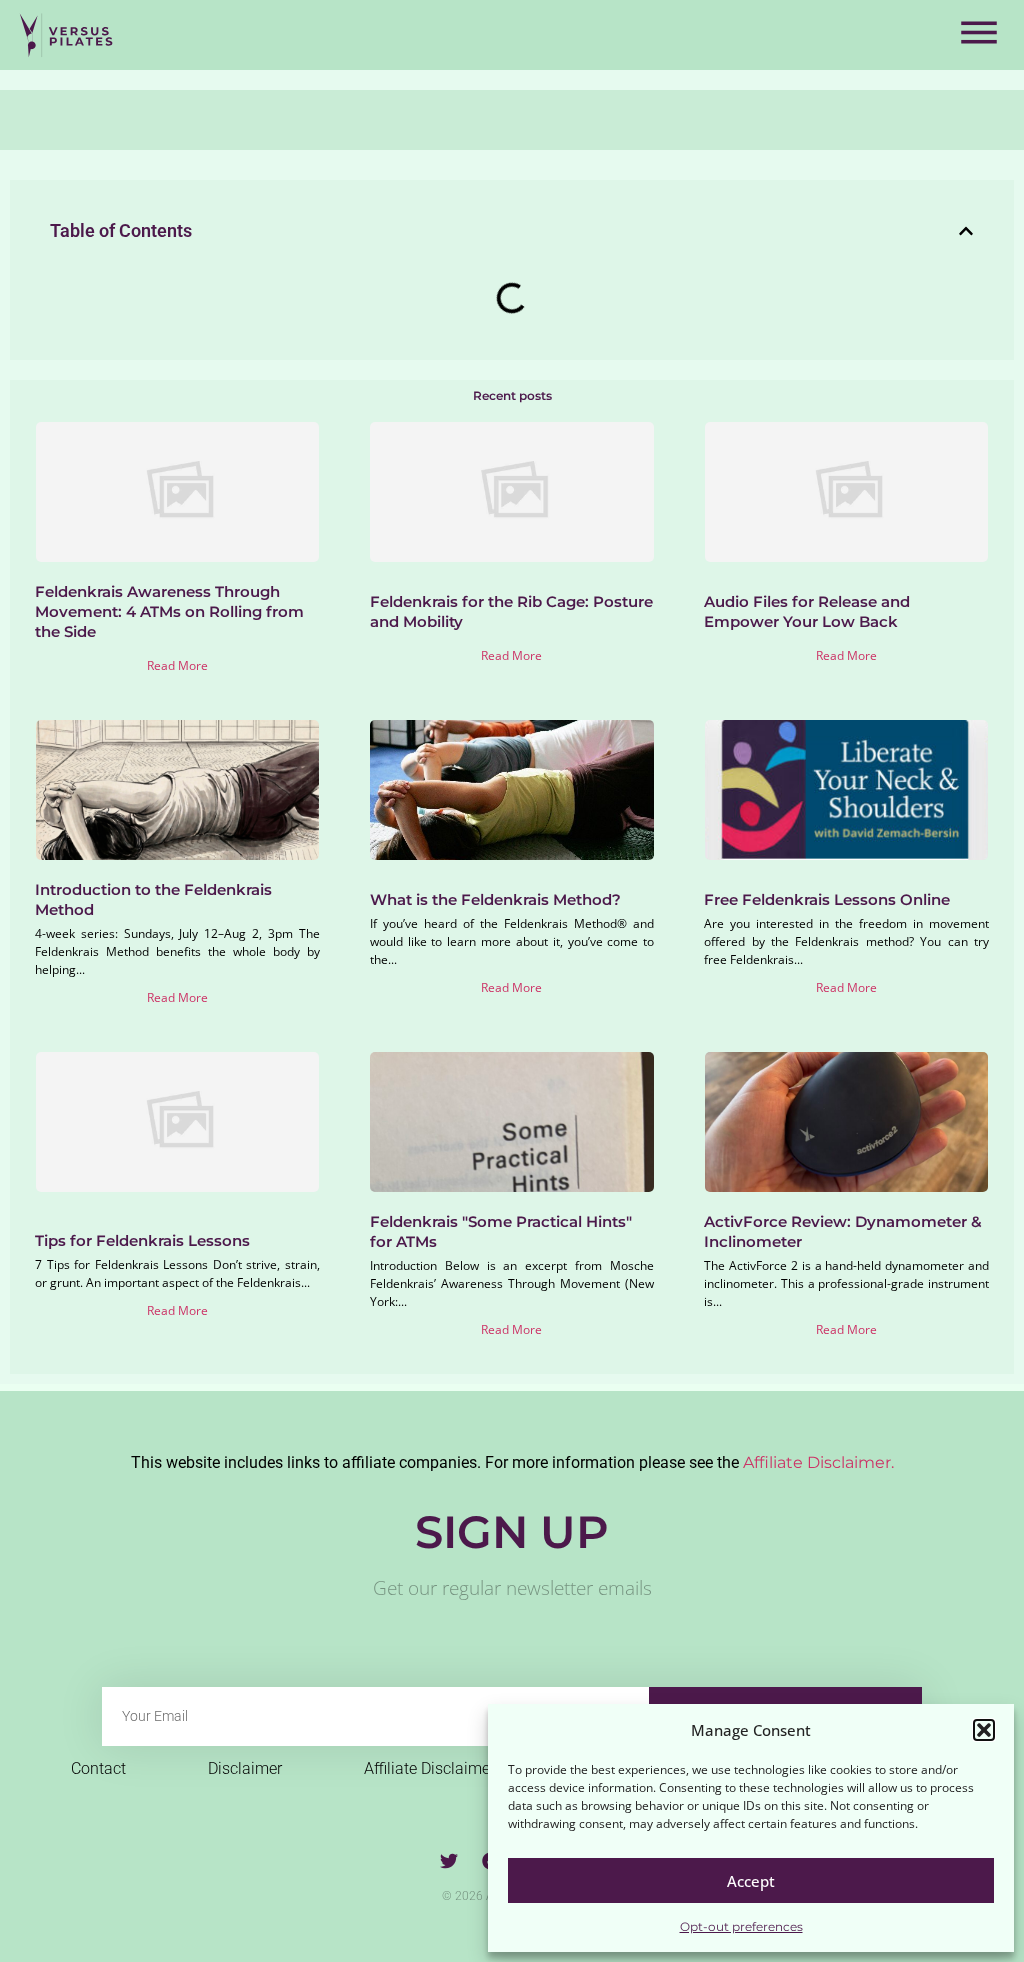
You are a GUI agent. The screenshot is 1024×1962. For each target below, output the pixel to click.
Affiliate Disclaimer (429, 1768)
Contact (98, 1768)
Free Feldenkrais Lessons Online (827, 899)
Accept (751, 1881)
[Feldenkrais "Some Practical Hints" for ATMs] (511, 1122)
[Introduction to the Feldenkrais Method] (177, 790)
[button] (984, 1730)
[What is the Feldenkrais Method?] (511, 790)
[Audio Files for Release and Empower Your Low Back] (846, 492)
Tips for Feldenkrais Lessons (142, 1240)
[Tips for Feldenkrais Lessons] (177, 1122)
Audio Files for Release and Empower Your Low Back (807, 611)
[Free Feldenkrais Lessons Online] (846, 790)
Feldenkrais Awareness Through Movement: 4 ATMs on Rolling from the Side (169, 611)
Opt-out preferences (741, 1926)
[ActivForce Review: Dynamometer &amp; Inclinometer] (846, 1122)
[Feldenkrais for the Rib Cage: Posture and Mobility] (511, 492)
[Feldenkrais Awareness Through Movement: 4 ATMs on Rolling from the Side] (177, 492)
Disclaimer (245, 1768)
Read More (177, 665)
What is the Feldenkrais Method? (495, 899)
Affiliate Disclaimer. (818, 1462)
